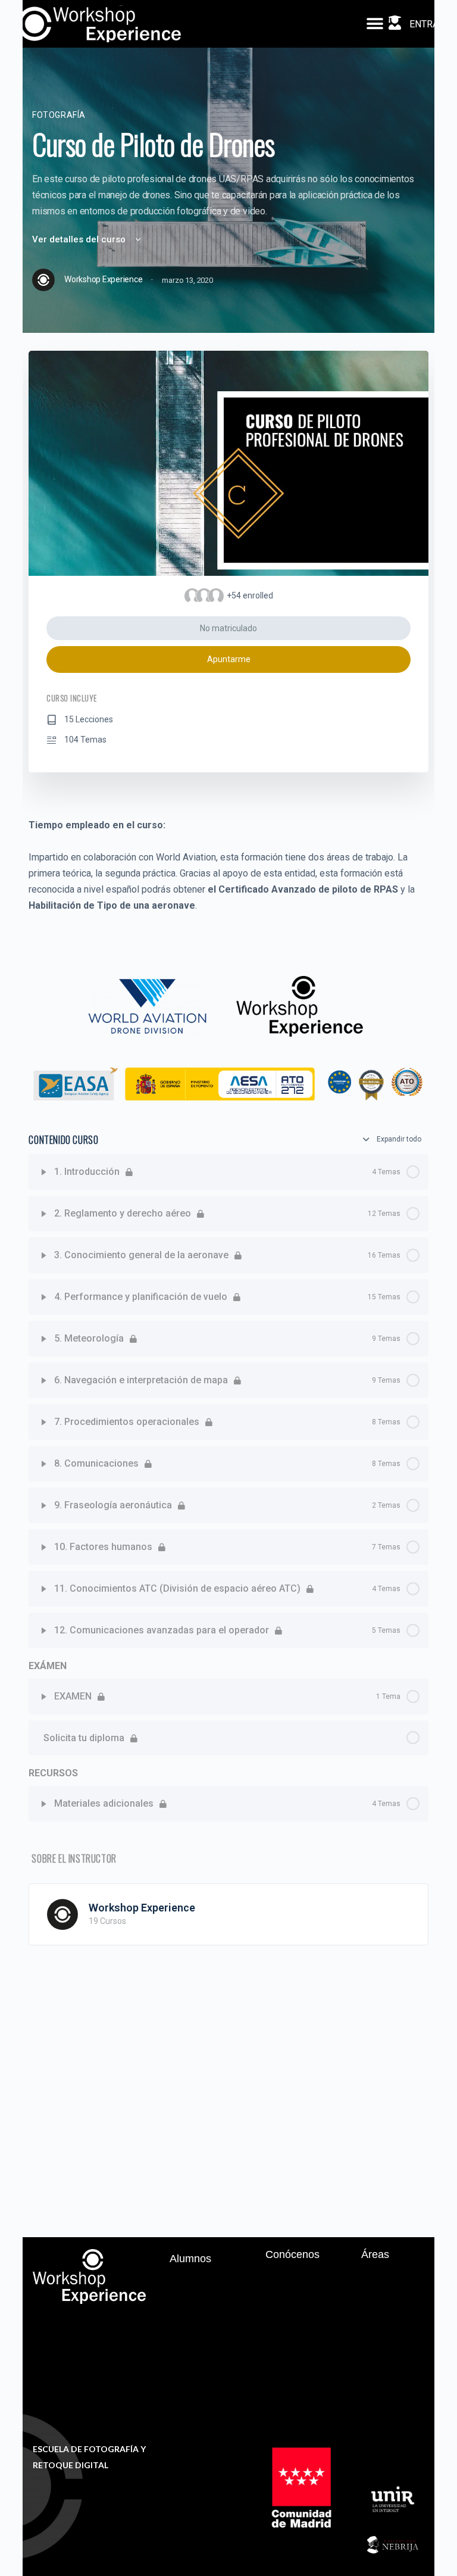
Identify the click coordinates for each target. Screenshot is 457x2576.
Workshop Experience (142, 1908)
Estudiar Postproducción (399, 2318)
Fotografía (59, 115)
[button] (375, 24)
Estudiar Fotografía (395, 2287)
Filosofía (295, 2281)
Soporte (196, 2285)
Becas (193, 2304)
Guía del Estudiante (202, 2329)
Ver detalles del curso (80, 239)
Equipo (292, 2300)
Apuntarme (229, 659)
